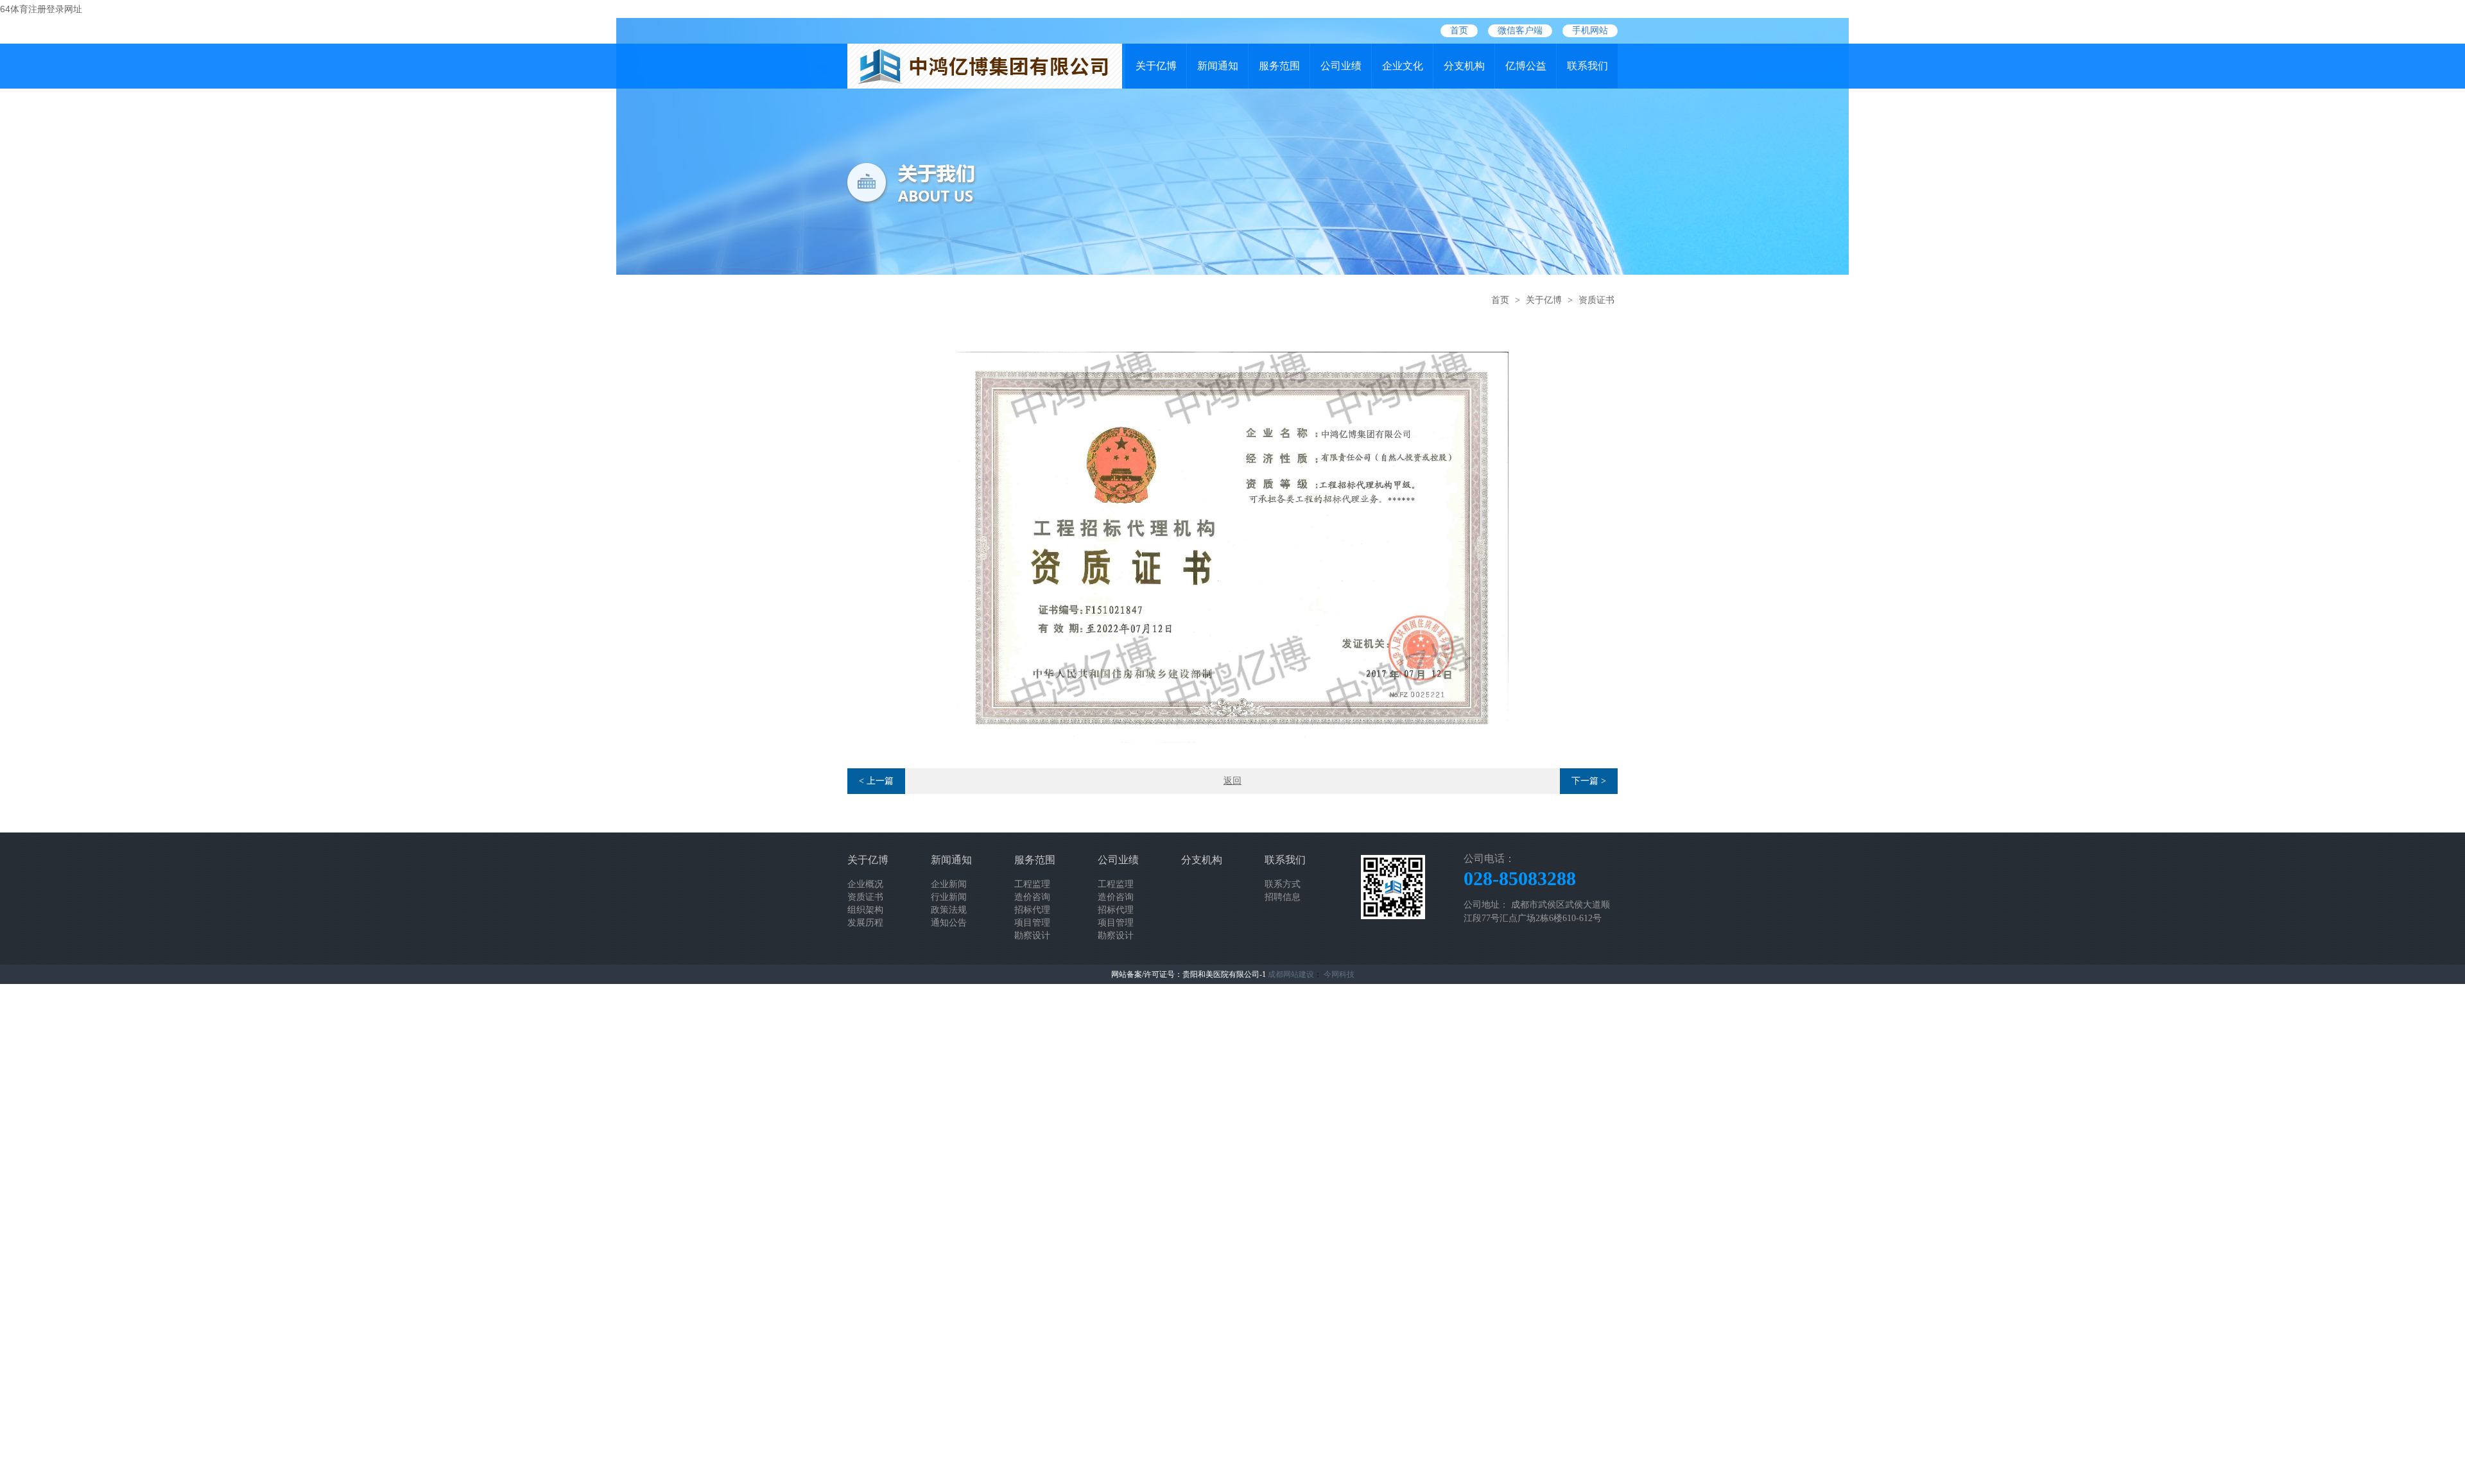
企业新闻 (949, 884)
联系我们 (1587, 66)
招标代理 (1032, 910)
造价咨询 (1032, 897)
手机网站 (1590, 30)
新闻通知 (1218, 66)
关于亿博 (1156, 66)
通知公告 (949, 923)
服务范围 (1279, 66)
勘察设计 (1032, 936)
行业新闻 (949, 897)
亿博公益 (1526, 66)
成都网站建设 (1291, 974)
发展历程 (865, 923)
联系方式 (1283, 884)
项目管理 (1032, 923)
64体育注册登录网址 (41, 9)
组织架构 (865, 910)
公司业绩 (1341, 66)
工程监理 (1032, 884)
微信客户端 (1520, 30)
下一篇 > (1589, 781)
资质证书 (1596, 300)
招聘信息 (1283, 897)
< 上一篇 (876, 781)
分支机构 (1464, 66)
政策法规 (949, 910)
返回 (1232, 781)
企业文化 (1403, 66)
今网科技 (1339, 974)
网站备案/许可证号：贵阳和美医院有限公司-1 (1189, 974)
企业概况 (865, 884)
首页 (1459, 30)
